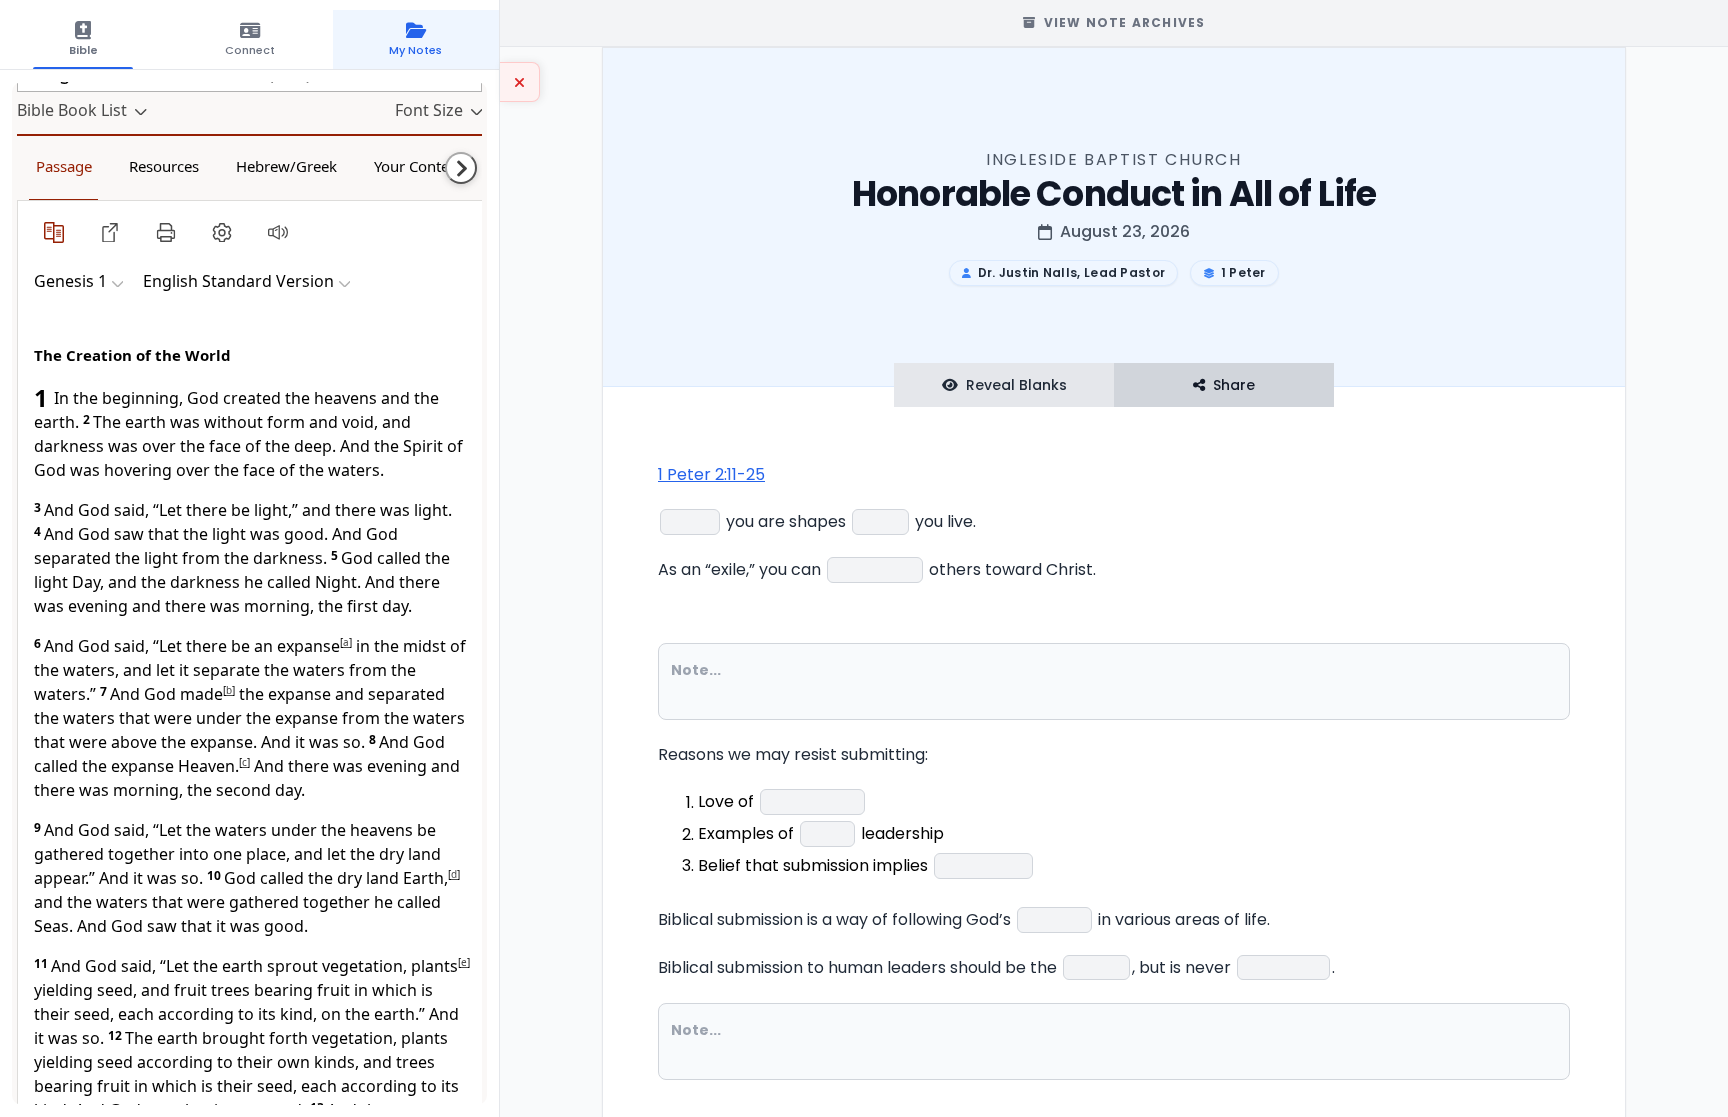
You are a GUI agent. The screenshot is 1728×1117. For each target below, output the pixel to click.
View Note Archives (1125, 22)
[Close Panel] (520, 82)
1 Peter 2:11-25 (711, 474)
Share (1234, 385)
